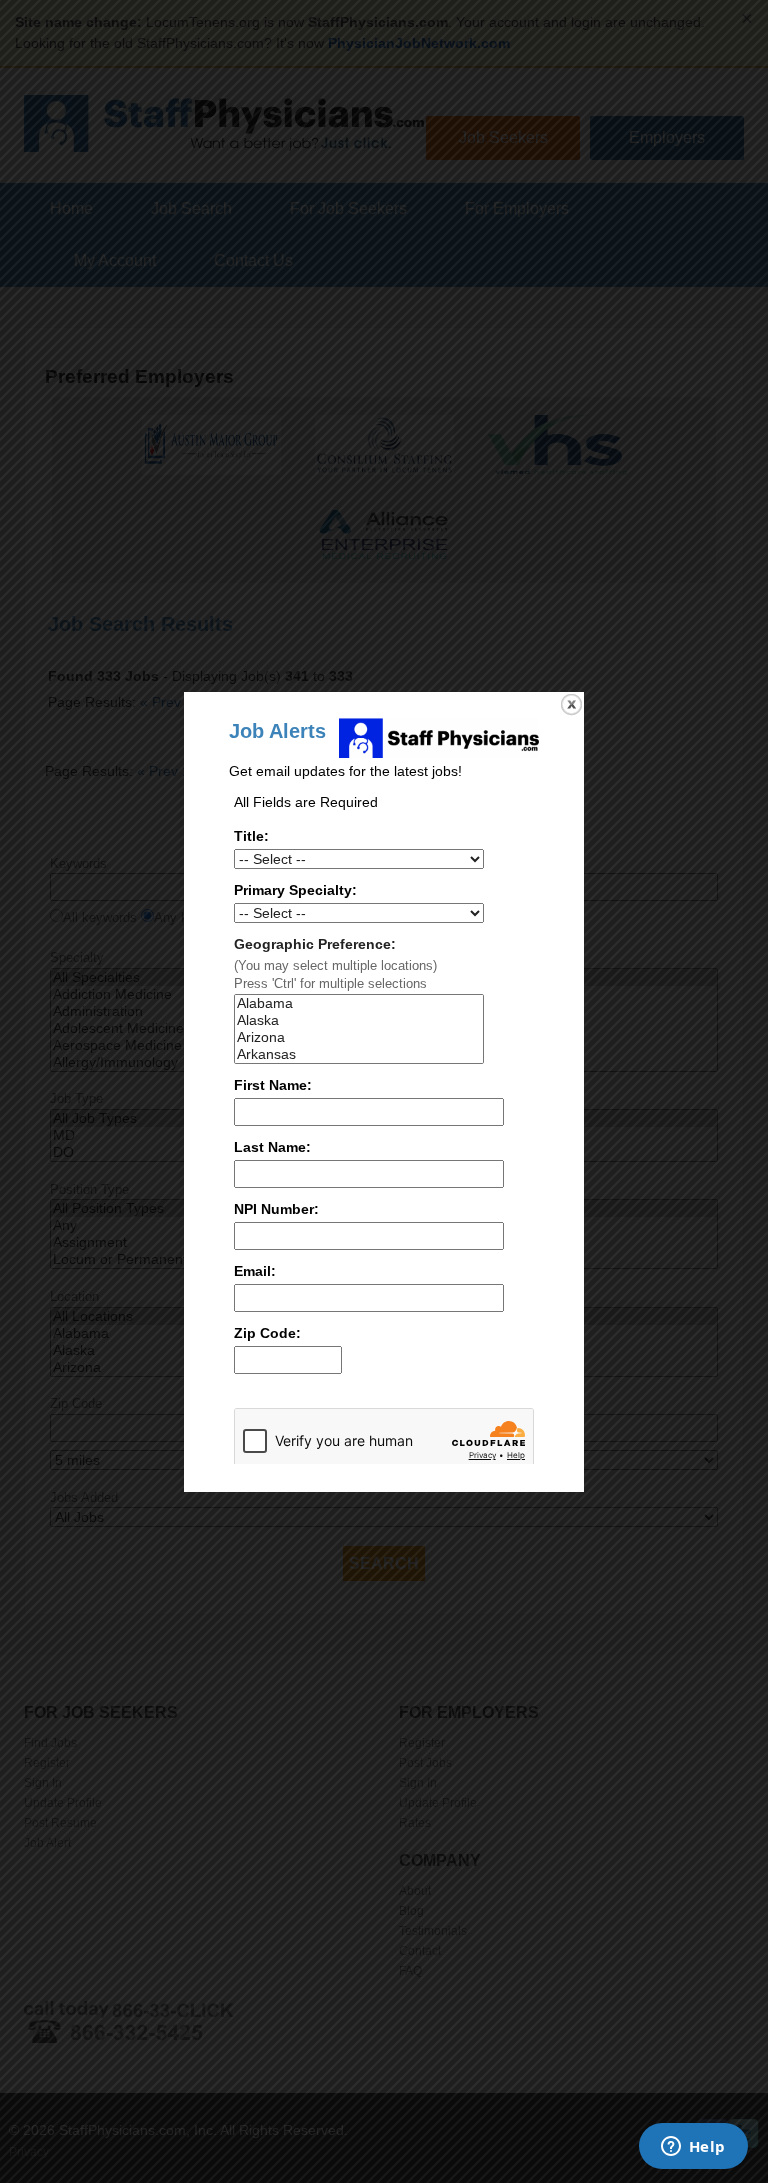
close (571, 704)
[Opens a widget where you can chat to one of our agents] (693, 2148)
